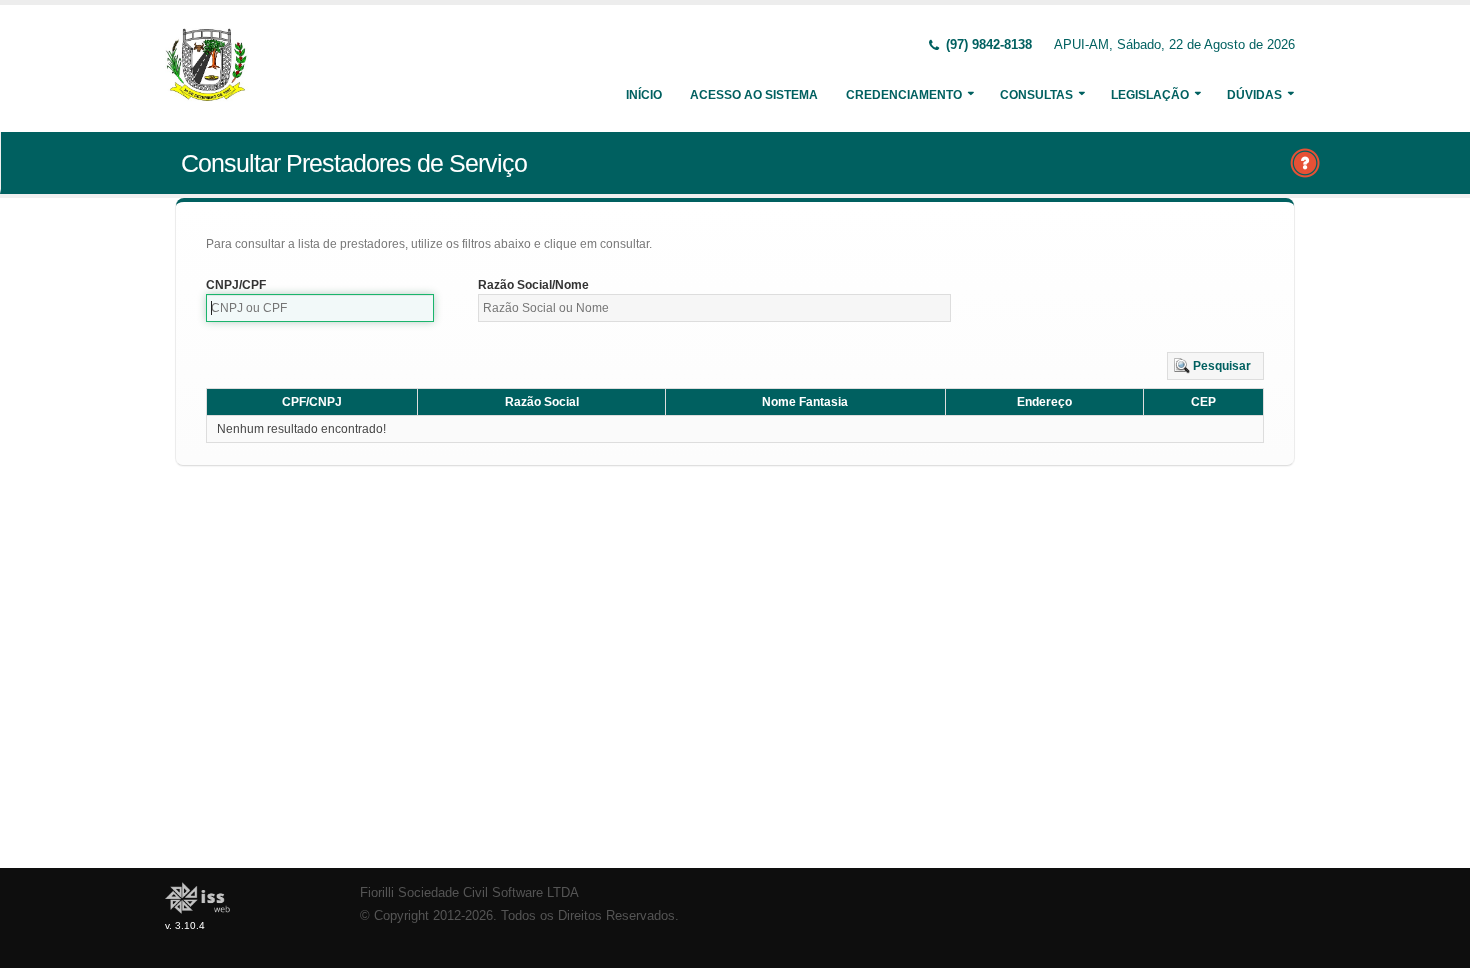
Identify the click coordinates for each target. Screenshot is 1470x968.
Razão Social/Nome (533, 285)
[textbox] (320, 308)
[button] (1215, 366)
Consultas (1036, 95)
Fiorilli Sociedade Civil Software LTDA (469, 893)
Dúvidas (1254, 95)
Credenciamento (904, 95)
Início (644, 95)
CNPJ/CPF (236, 285)
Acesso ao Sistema (754, 95)
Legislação (1150, 95)
